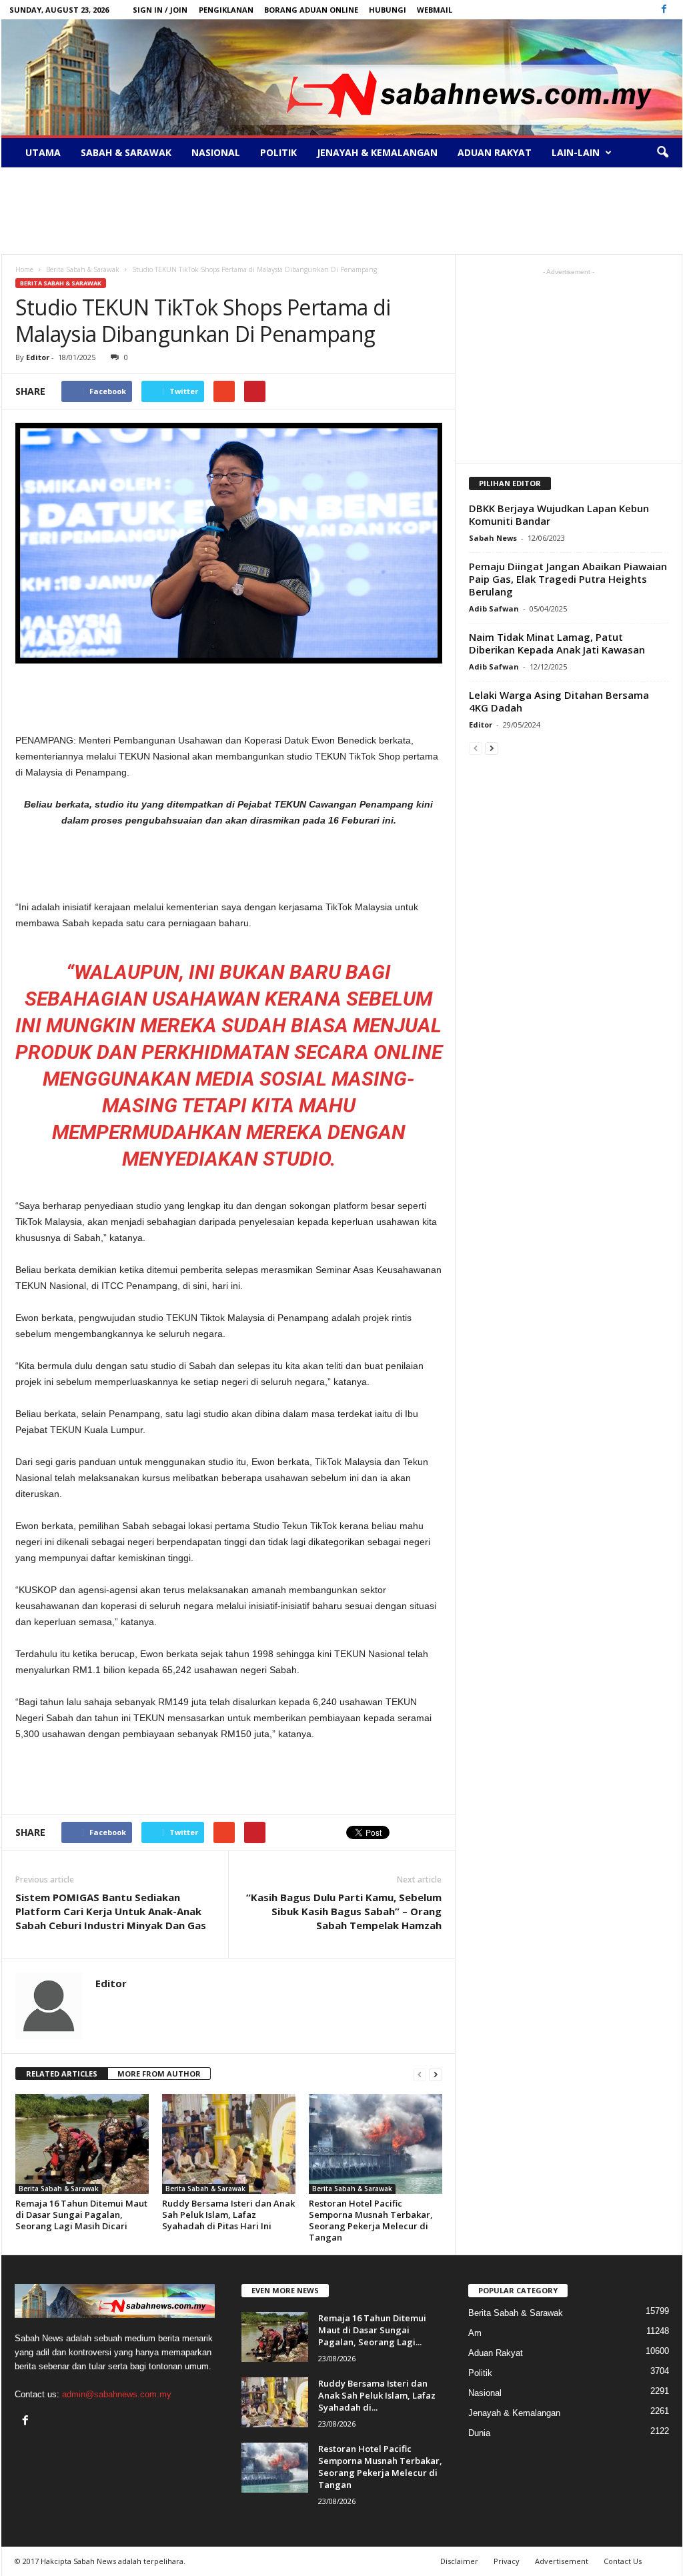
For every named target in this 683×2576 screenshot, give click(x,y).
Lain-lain (576, 152)
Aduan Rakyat (495, 152)
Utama (43, 152)
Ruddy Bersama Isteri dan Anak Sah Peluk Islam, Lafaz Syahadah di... (377, 2395)
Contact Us (623, 2561)
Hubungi (388, 10)
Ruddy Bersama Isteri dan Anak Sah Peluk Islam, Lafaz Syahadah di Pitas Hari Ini (228, 2215)
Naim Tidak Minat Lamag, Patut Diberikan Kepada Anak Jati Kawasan (557, 643)
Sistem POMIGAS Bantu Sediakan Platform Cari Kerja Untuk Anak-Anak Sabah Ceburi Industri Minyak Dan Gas (111, 1911)
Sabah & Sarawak (126, 152)
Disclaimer (459, 2561)
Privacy (507, 2561)
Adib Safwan (494, 608)
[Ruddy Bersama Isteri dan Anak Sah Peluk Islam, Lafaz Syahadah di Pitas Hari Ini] (229, 2144)
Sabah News (493, 538)
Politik (278, 152)
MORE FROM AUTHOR (159, 2074)
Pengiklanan (226, 10)
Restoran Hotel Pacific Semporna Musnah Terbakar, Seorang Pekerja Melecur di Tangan (371, 2220)
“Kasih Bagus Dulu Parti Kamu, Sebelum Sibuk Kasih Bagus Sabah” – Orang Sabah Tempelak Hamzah (344, 1911)
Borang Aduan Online (311, 10)
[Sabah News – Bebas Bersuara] (342, 77)
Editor (38, 357)
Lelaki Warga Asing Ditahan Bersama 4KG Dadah (559, 701)
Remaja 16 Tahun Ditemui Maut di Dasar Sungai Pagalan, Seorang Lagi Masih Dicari (81, 2215)
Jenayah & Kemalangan (377, 152)
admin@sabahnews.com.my (117, 2394)
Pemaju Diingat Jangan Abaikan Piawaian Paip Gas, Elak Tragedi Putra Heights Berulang (568, 579)
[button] (662, 153)
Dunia (479, 2433)
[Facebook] (664, 10)
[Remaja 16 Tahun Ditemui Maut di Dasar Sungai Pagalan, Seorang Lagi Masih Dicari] (82, 2144)
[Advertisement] (341, 211)
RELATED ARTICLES (62, 2074)
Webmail (435, 10)
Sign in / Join (160, 10)
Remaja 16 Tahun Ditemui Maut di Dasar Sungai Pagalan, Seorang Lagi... (372, 2330)
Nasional (216, 152)
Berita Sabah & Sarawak (61, 283)
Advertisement (562, 2561)
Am (475, 2333)
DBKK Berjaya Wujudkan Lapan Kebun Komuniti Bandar (559, 514)
